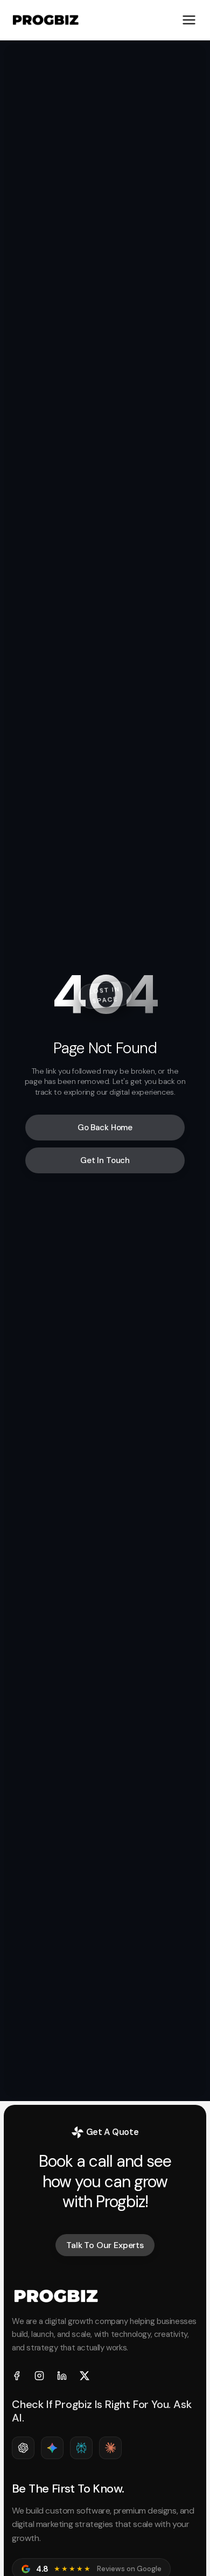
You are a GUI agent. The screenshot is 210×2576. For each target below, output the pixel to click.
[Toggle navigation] (189, 20)
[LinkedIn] (62, 2376)
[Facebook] (17, 2376)
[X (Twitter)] (85, 2376)
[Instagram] (39, 2376)
